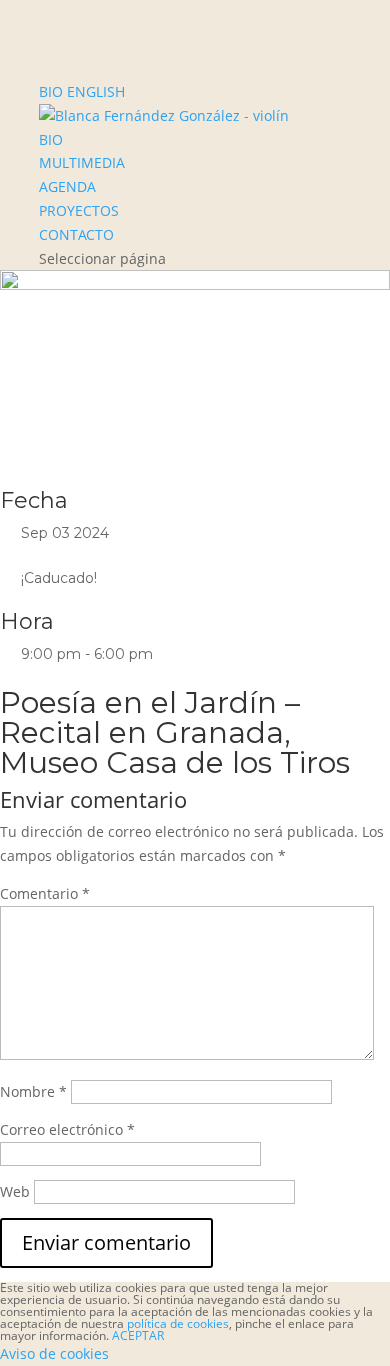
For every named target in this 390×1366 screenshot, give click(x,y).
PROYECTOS (79, 210)
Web (15, 1191)
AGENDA (67, 186)
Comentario (45, 893)
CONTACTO (76, 234)
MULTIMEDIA (82, 162)
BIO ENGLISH (82, 91)
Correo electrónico (67, 1129)
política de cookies (178, 1323)
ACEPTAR (138, 1335)
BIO (51, 139)
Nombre (33, 1091)
